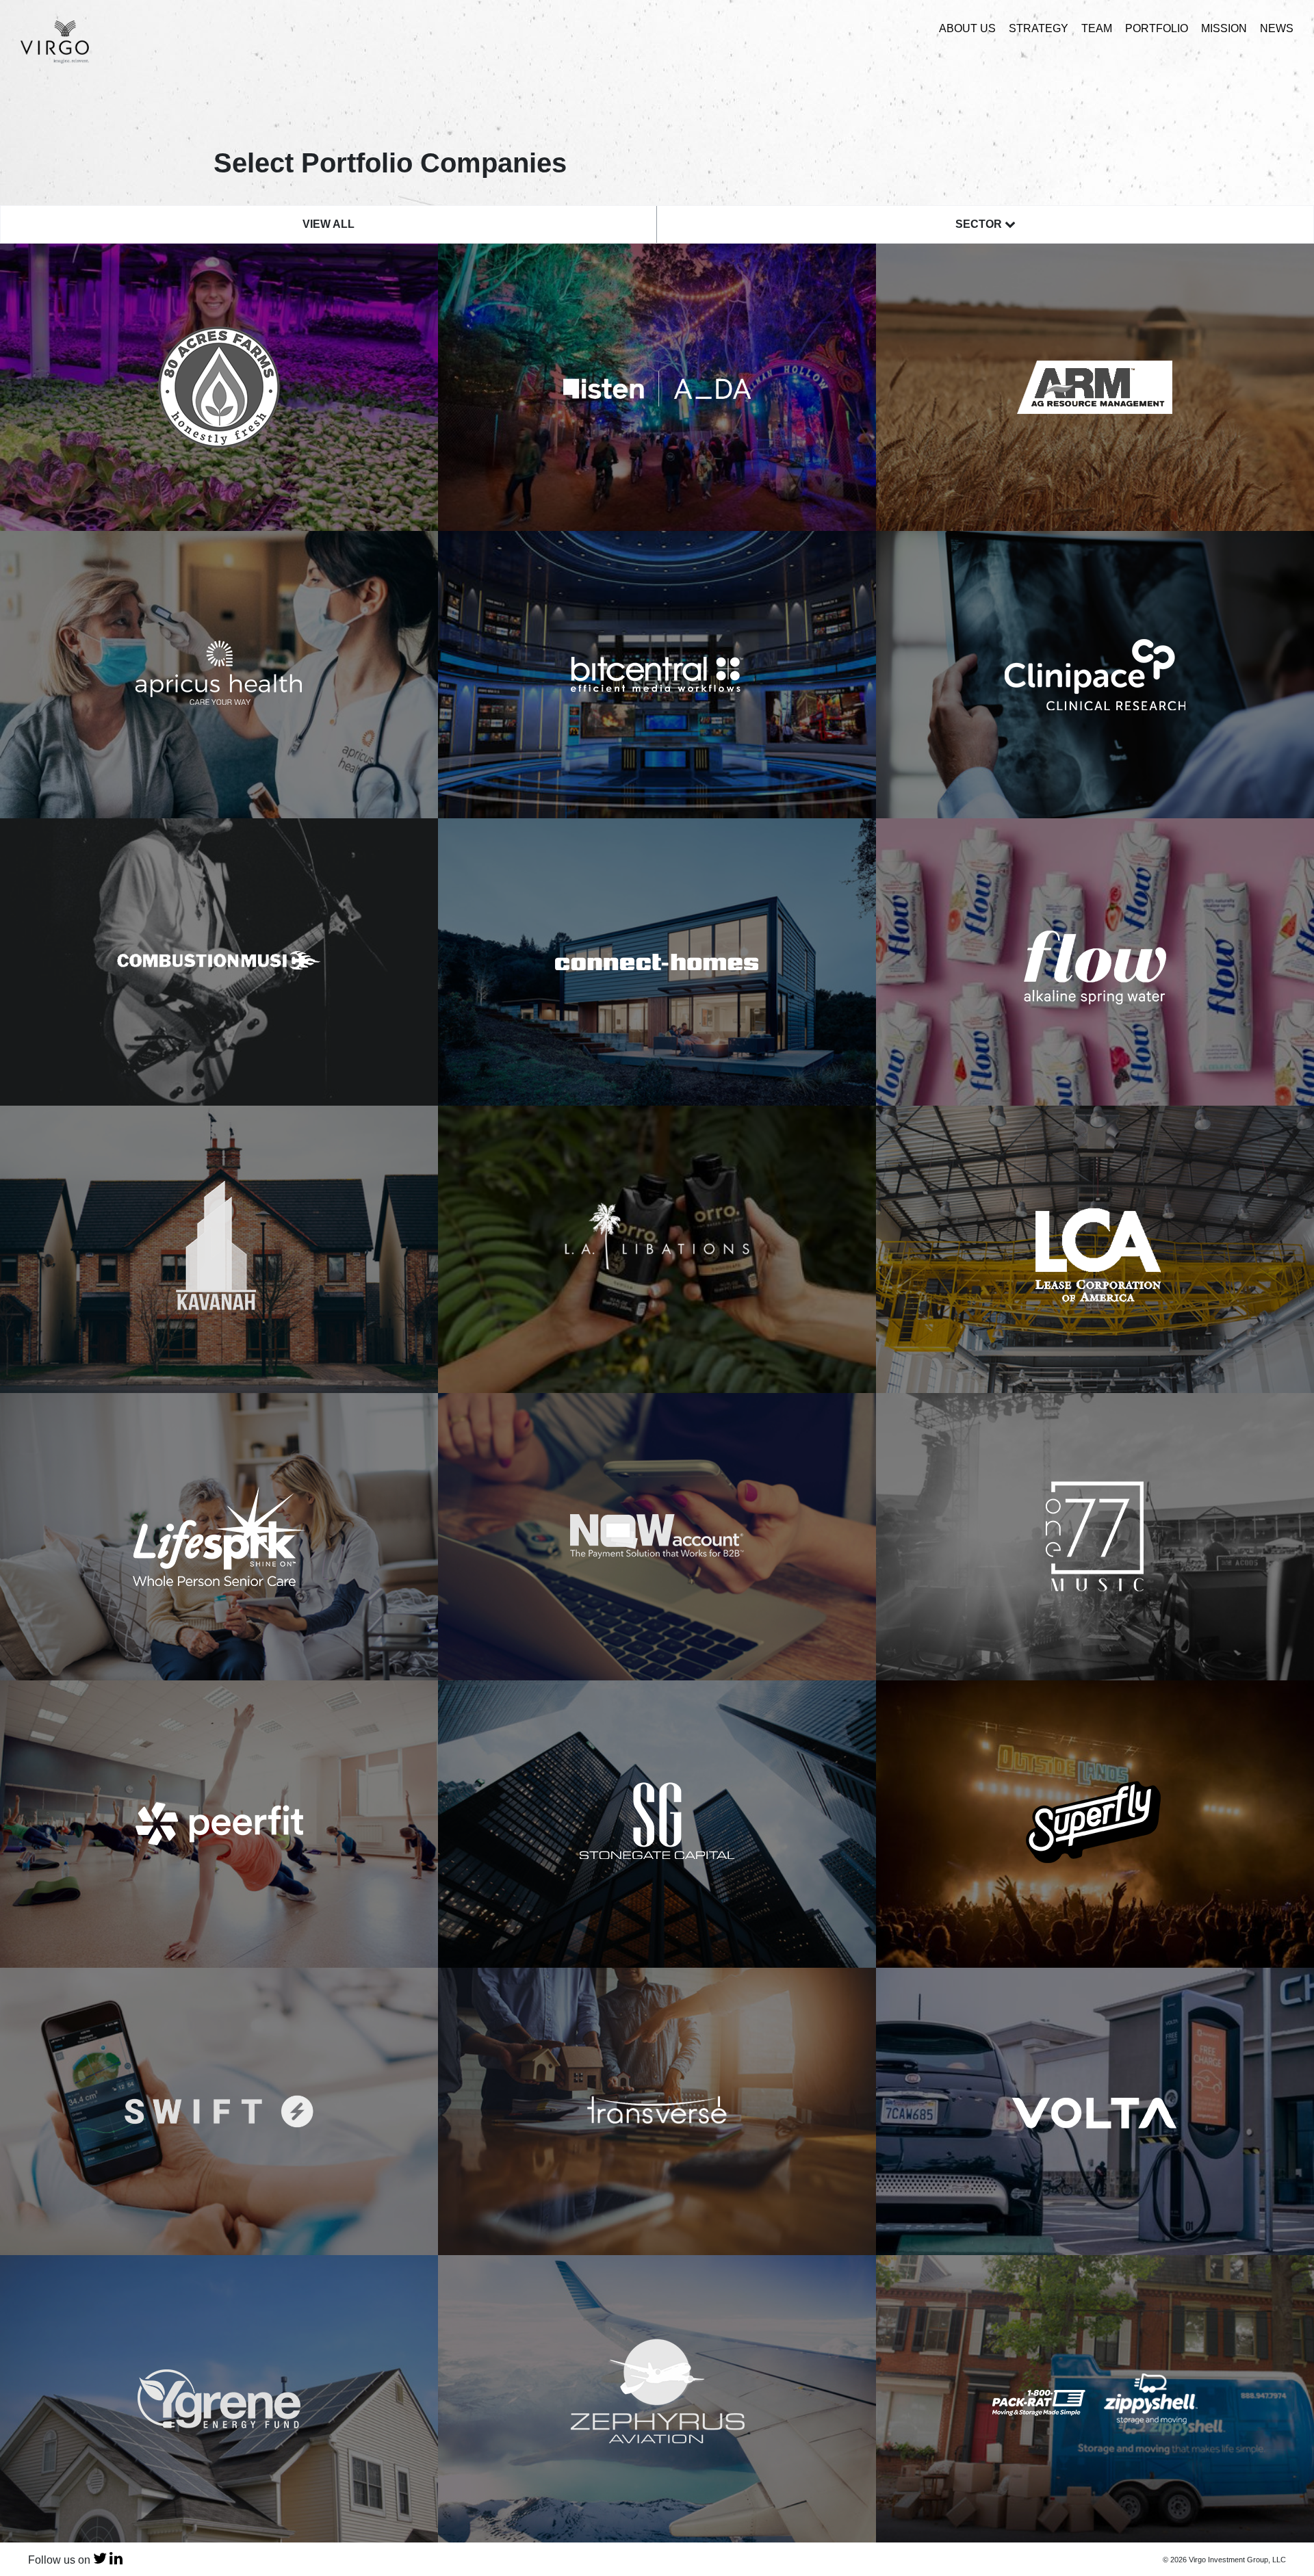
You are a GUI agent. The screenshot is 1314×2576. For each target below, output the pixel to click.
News (1277, 28)
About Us (967, 28)
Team (1097, 28)
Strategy (1039, 28)
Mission (1224, 28)
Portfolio (1157, 28)
